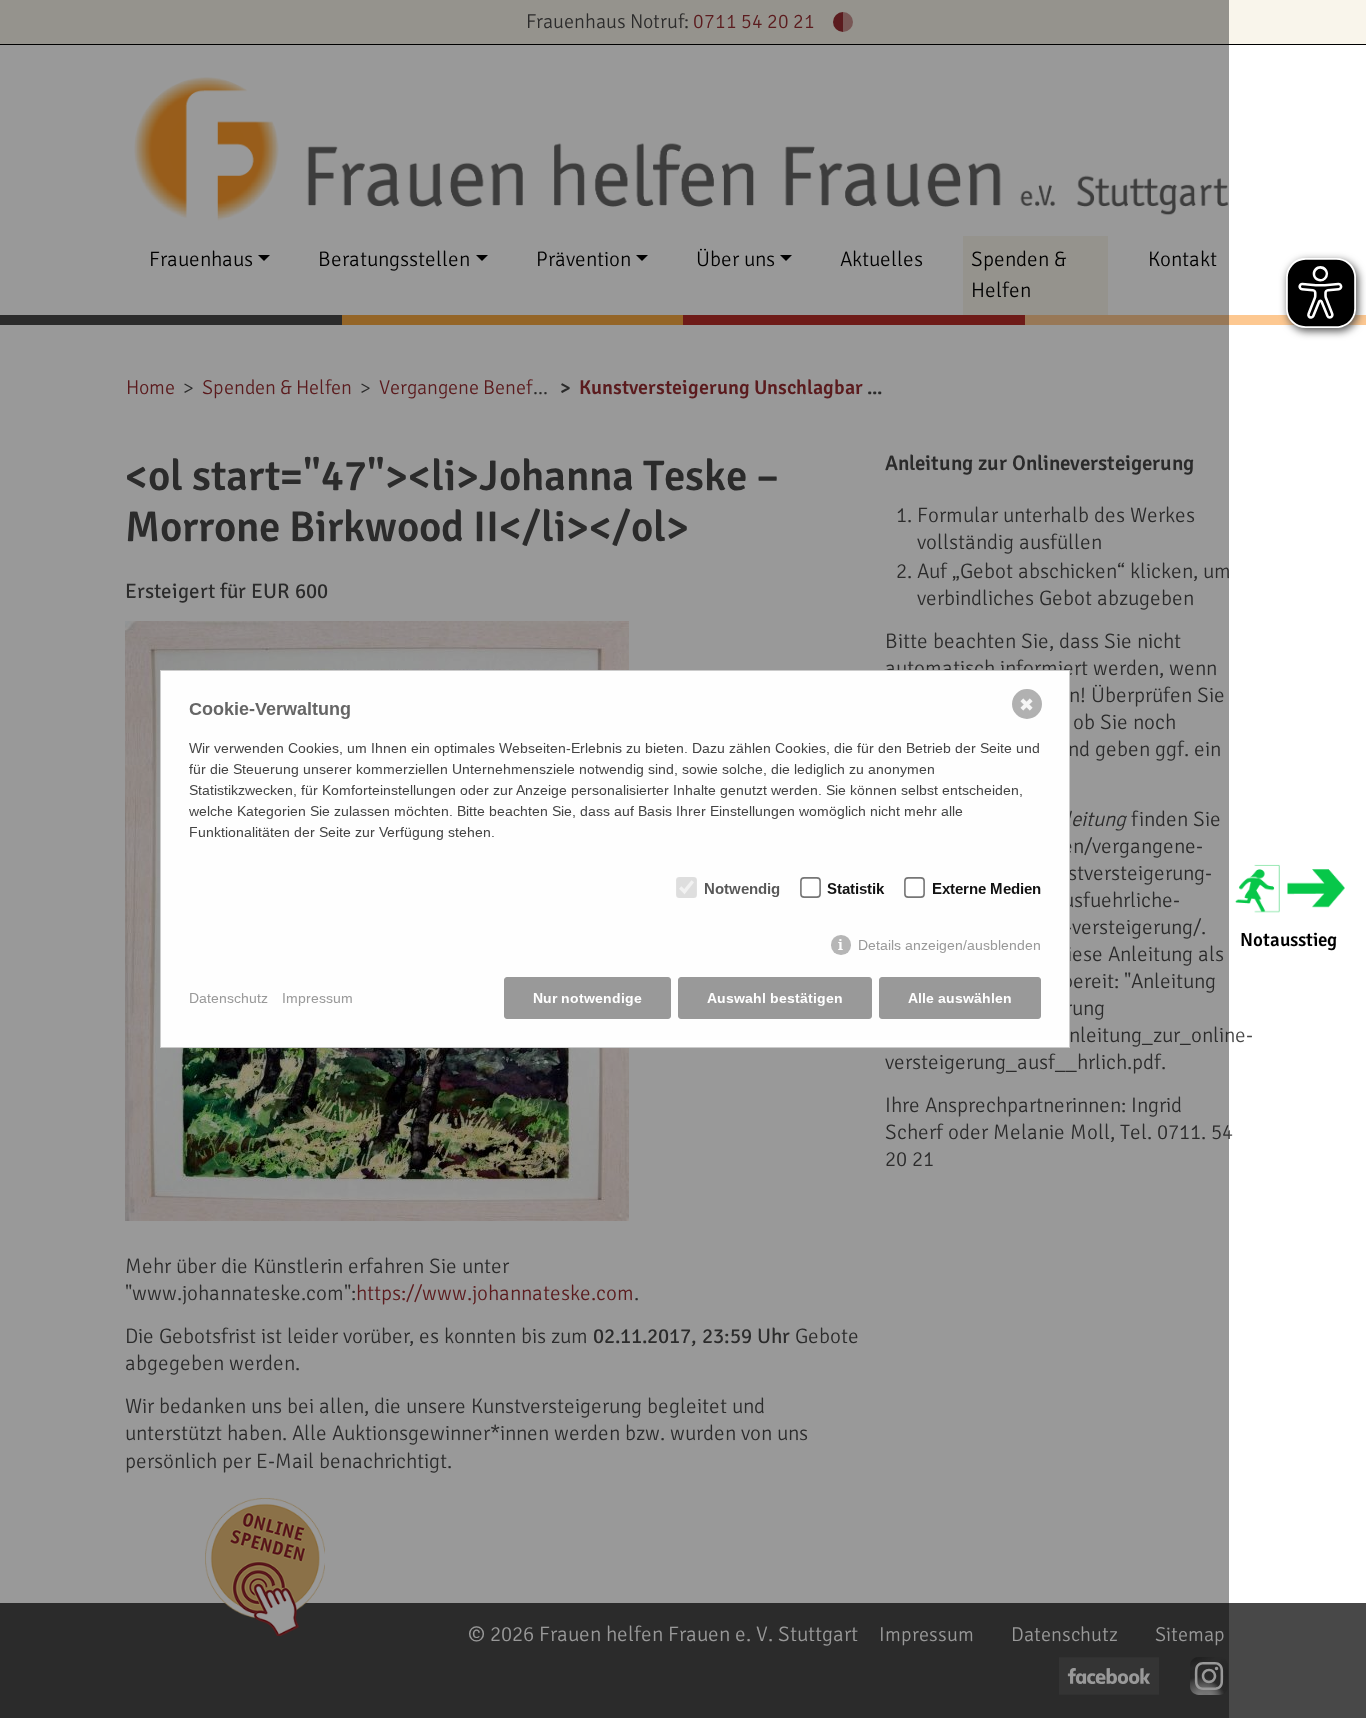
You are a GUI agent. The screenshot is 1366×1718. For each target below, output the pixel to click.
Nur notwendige (587, 998)
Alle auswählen (960, 998)
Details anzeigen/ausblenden (949, 945)
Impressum (317, 998)
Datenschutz (228, 998)
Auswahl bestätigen (775, 998)
